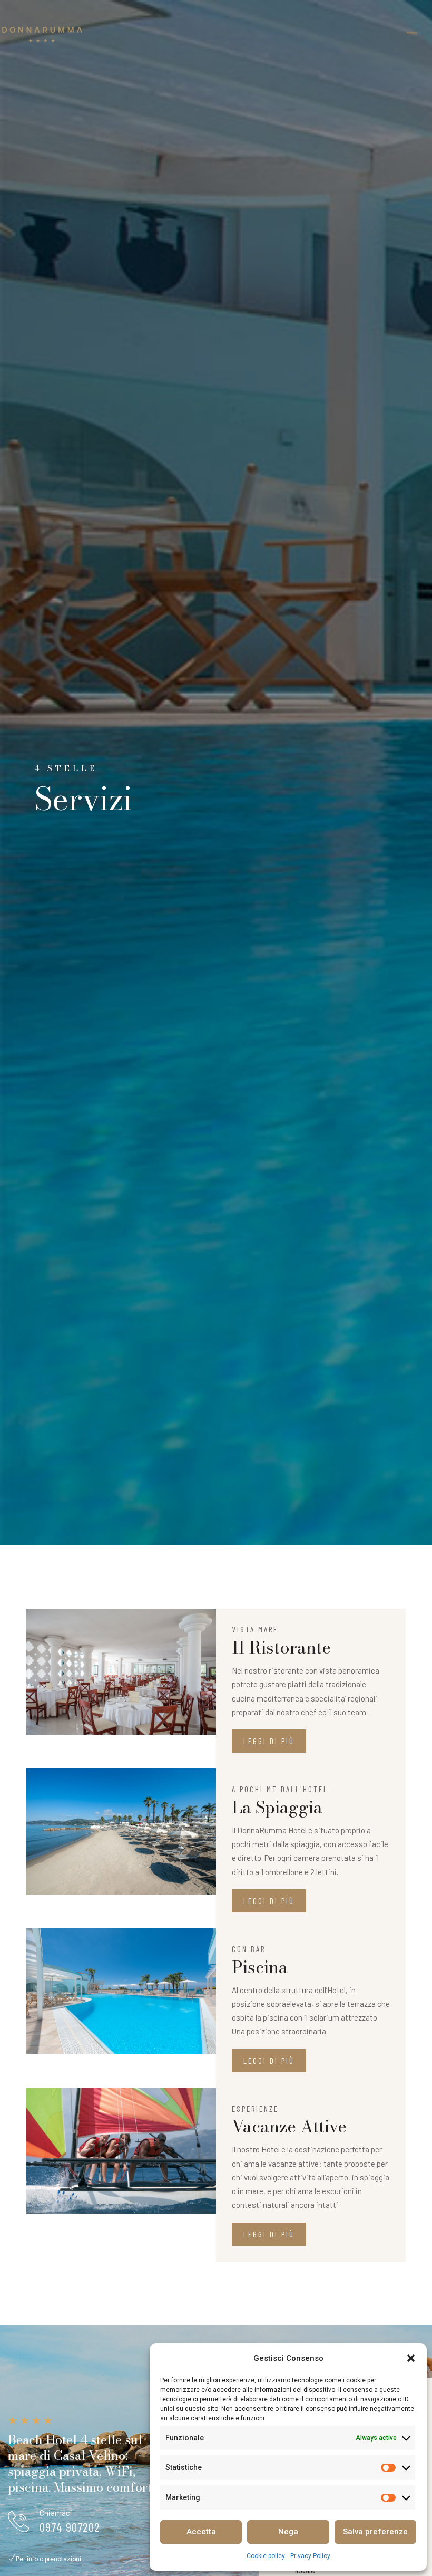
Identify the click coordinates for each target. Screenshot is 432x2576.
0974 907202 (70, 2527)
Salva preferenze (375, 2532)
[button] (411, 2358)
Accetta (201, 2532)
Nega (288, 2532)
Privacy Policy (310, 2556)
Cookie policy (266, 2556)
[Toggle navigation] (412, 34)
